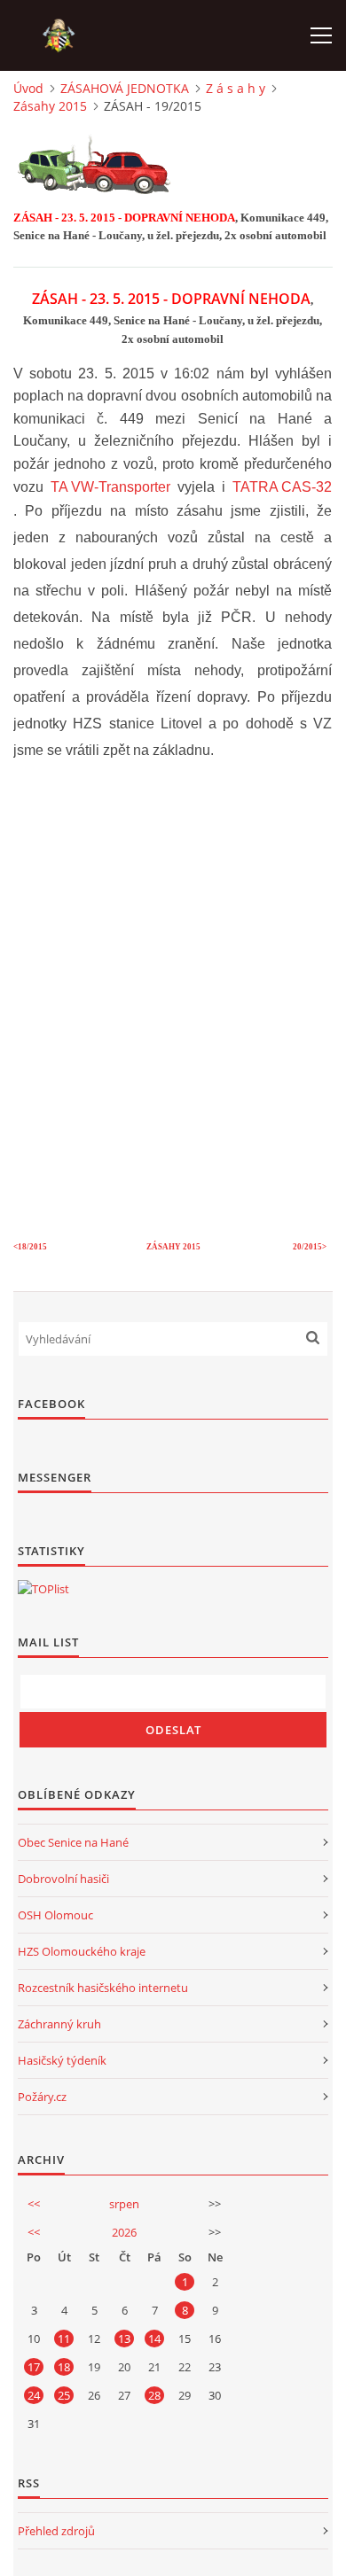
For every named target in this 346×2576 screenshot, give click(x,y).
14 (154, 2339)
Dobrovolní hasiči (63, 1879)
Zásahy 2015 (50, 106)
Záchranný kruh (59, 2024)
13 (124, 2339)
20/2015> (310, 1247)
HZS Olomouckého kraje (82, 1951)
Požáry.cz (42, 2097)
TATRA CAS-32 (282, 487)
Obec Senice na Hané (73, 1842)
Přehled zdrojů (56, 2531)
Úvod (28, 88)
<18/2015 (31, 1247)
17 (34, 2367)
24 (34, 2395)
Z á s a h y (236, 88)
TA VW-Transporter (110, 487)
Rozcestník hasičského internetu (103, 1988)
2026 (124, 2232)
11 (64, 2339)
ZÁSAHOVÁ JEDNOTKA (125, 88)
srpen (124, 2204)
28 (154, 2395)
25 (64, 2395)
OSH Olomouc (55, 1915)
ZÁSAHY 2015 (173, 1247)
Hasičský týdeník (62, 2060)
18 (64, 2367)
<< (34, 2204)
